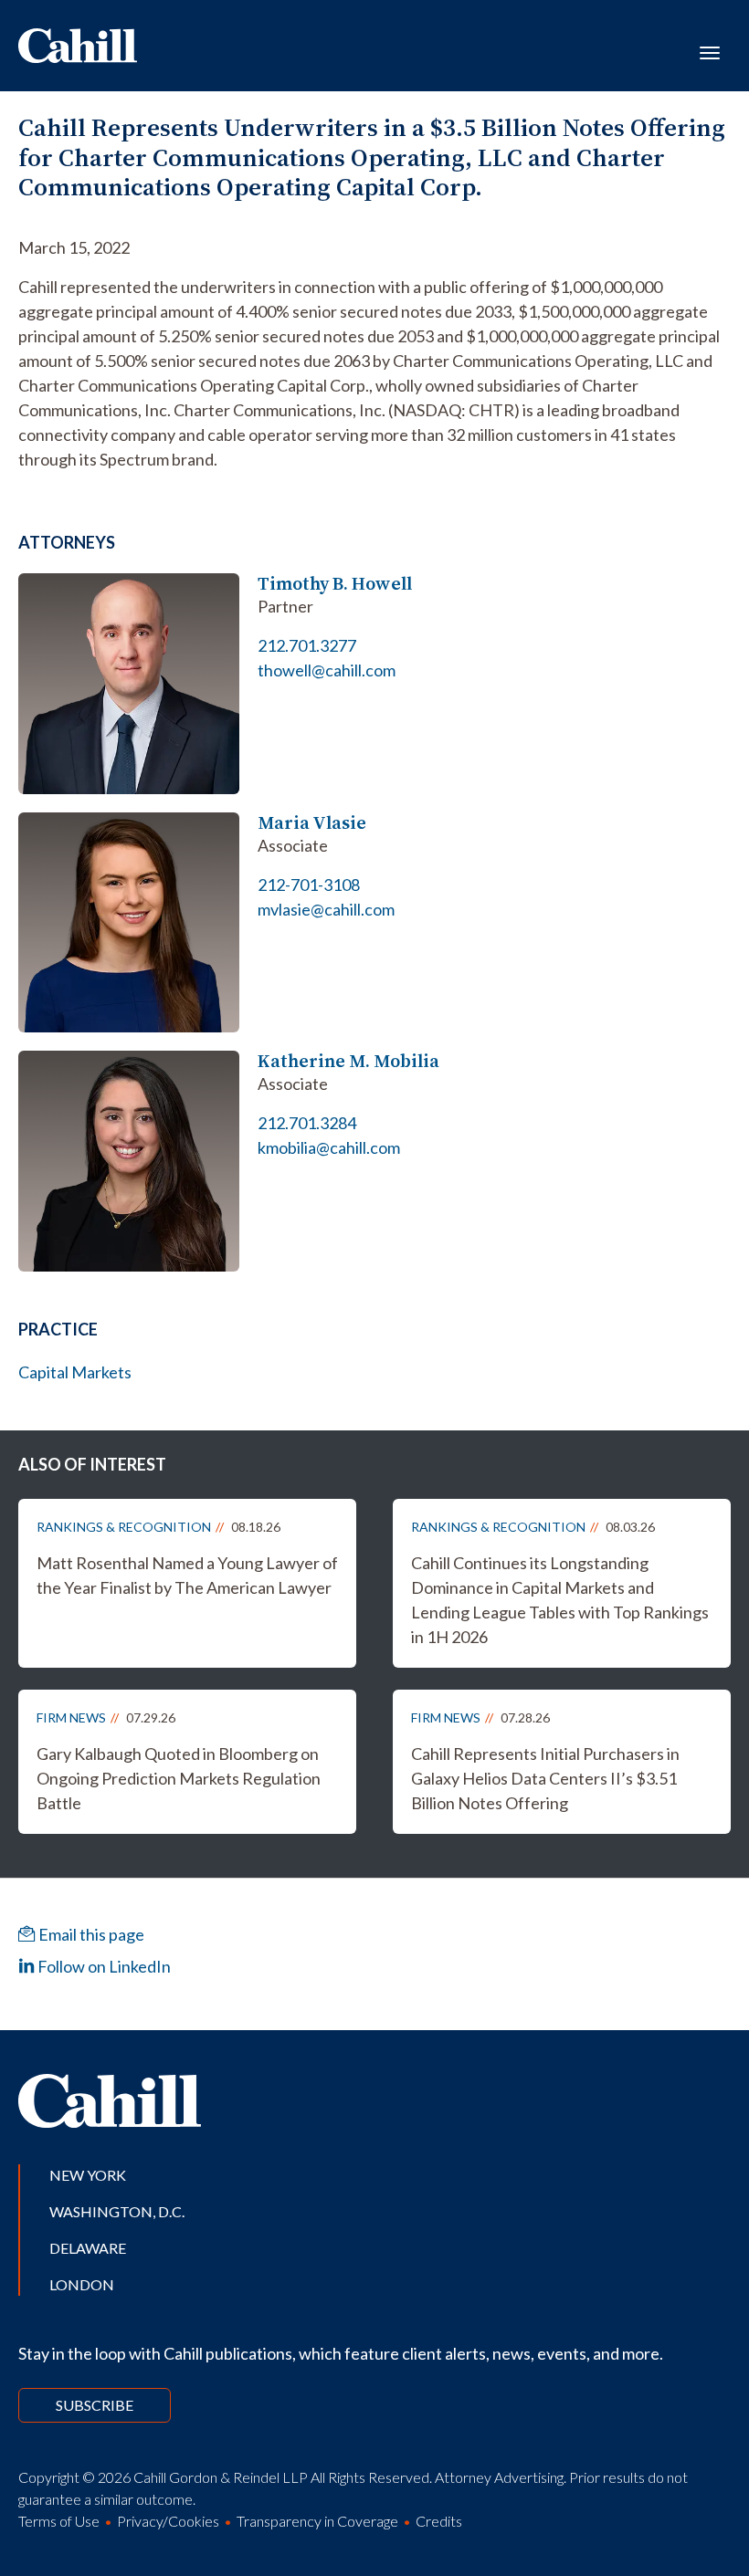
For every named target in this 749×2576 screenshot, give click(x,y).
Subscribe (95, 2405)
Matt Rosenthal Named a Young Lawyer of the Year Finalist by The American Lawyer (187, 1575)
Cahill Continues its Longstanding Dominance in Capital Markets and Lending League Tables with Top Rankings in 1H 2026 (560, 1600)
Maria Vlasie (312, 823)
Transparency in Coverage (317, 2521)
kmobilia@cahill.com (329, 1147)
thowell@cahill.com (327, 670)
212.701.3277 (307, 645)
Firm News (71, 1717)
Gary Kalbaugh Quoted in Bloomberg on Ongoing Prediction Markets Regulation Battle (179, 1778)
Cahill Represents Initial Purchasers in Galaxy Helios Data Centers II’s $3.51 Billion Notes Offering (545, 1778)
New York (88, 2175)
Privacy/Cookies (168, 2521)
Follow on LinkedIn (103, 1966)
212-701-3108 (309, 885)
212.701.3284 (307, 1123)
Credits (439, 2521)
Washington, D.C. (117, 2211)
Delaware (88, 2248)
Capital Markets (75, 1372)
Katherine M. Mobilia (348, 1061)
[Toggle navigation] (710, 51)
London (82, 2284)
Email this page (90, 1934)
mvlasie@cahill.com (326, 909)
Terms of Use (59, 2521)
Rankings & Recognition (124, 1527)
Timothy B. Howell (335, 584)
